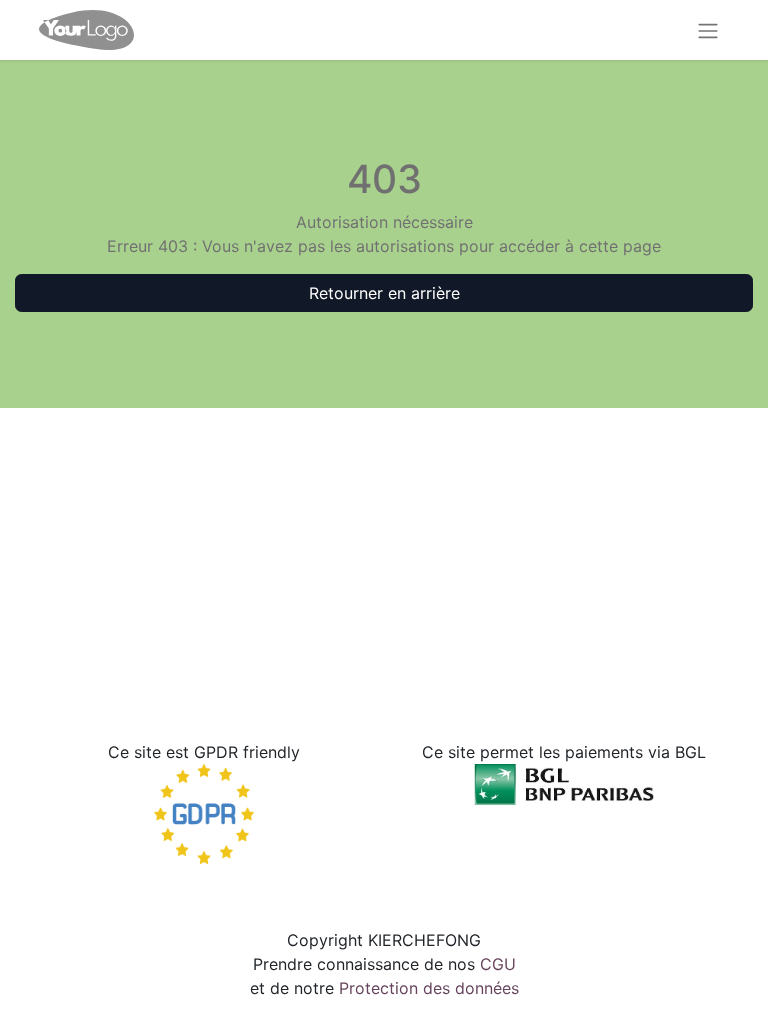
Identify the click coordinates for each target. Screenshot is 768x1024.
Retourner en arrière (384, 293)
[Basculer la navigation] (708, 30)
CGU (498, 964)
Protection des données (429, 988)
